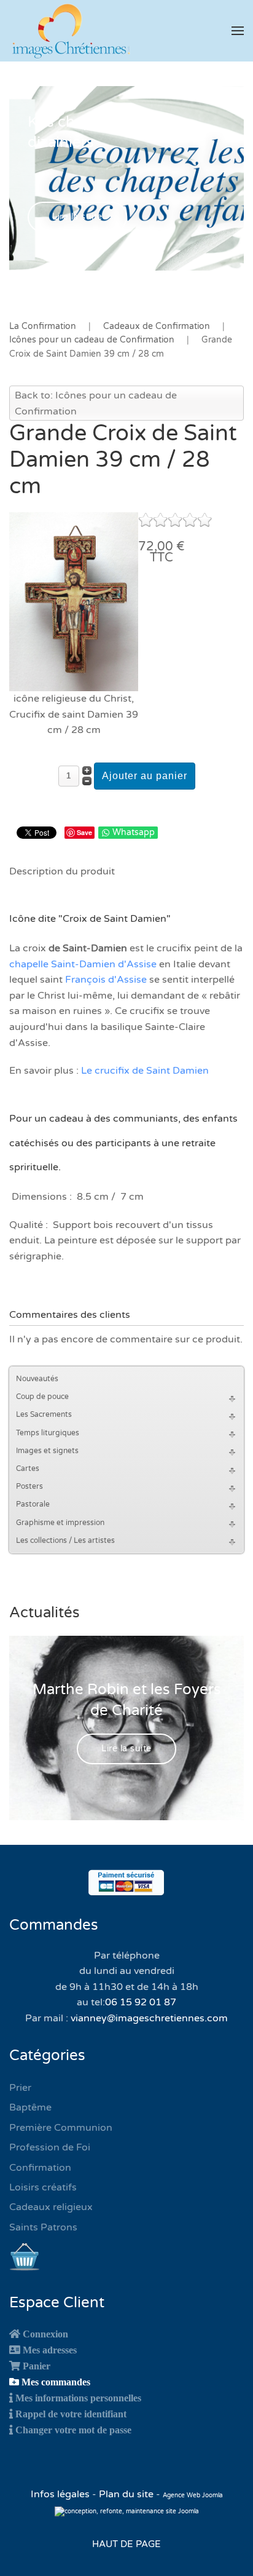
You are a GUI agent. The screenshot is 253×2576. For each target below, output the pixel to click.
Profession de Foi (50, 2147)
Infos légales (61, 2494)
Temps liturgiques (48, 1433)
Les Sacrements (44, 1414)
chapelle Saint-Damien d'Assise (83, 964)
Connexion (45, 2334)
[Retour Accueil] (71, 31)
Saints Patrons (43, 2227)
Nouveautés (37, 1379)
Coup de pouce (42, 1397)
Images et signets (47, 1451)
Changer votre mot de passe (73, 2430)
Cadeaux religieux (51, 2207)
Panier (37, 2366)
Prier (20, 2088)
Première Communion (61, 2128)
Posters (29, 1486)
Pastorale (33, 1504)
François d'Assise (106, 980)
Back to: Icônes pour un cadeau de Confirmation (96, 403)
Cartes (28, 1468)
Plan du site (126, 2494)
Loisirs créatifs (43, 2187)
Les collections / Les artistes (65, 1540)
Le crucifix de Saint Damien (145, 1071)
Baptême (30, 2107)
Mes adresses (50, 2350)
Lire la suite (77, 217)
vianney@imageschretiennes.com (149, 2018)
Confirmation (40, 2168)
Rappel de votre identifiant (71, 2414)
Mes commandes (56, 2382)
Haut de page (126, 2544)
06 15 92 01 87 (141, 2002)
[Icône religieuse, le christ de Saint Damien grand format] (74, 601)
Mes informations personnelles (78, 2398)
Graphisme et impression (60, 1523)
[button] (238, 31)
